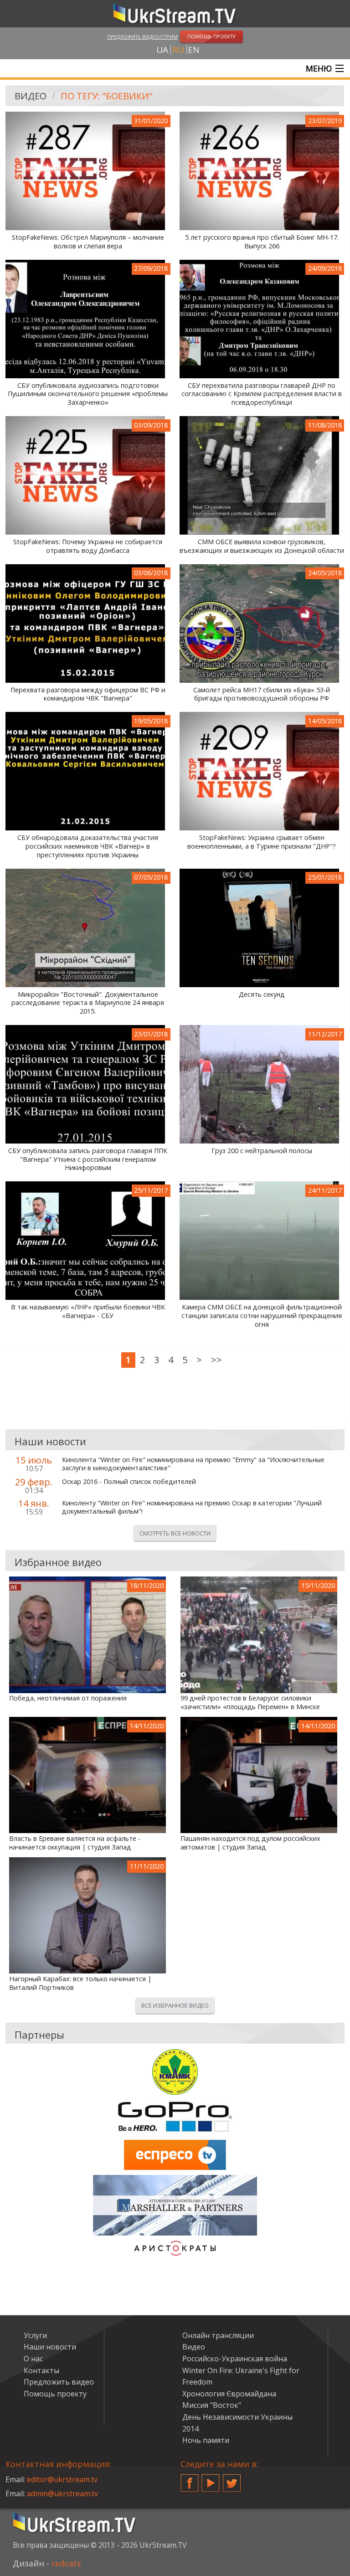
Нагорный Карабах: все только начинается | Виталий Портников (80, 1983)
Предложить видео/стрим (142, 37)
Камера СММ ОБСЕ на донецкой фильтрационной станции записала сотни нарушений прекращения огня (262, 1316)
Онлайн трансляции (218, 2335)
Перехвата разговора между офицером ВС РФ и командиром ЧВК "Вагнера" (88, 694)
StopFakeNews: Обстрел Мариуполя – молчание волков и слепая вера (88, 242)
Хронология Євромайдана (229, 2394)
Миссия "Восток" (212, 2405)
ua (162, 50)
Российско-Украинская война (235, 2359)
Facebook (190, 2479)
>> (216, 1360)
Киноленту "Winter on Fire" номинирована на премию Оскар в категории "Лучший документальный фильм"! (192, 1507)
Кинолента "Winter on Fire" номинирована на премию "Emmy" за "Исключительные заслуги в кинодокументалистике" (193, 1464)
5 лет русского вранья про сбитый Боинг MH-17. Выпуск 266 (262, 242)
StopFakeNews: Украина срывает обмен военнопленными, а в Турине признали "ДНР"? (262, 842)
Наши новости (50, 2347)
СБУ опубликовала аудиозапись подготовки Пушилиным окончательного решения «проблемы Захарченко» (88, 394)
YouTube (211, 2479)
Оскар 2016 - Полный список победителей (129, 1482)
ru (178, 50)
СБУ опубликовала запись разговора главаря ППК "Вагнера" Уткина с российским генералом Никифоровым (88, 1159)
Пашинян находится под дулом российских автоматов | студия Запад (250, 1843)
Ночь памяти (206, 2440)
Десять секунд (262, 994)
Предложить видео (59, 2382)
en (193, 50)
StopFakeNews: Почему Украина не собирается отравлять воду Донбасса (88, 546)
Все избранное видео (175, 2005)
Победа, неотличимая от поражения (68, 1698)
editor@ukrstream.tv (62, 2479)
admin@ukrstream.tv (62, 2494)
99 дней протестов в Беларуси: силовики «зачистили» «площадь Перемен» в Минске (250, 1703)
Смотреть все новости (175, 1533)
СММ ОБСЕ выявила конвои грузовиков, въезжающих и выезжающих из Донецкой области (262, 546)
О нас (33, 2359)
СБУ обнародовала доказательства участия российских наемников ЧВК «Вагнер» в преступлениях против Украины (88, 846)
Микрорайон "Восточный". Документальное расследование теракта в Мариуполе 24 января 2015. (88, 1003)
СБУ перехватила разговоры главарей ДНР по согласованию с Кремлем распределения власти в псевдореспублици (262, 394)
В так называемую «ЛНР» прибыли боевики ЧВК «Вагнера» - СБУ (88, 1311)
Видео (31, 96)
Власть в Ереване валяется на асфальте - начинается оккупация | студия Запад (75, 1843)
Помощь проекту (55, 2394)
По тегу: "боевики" (107, 96)
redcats (66, 2563)
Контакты (41, 2370)
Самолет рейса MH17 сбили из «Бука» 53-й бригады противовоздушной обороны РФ (262, 694)
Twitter (232, 2479)
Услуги (35, 2335)
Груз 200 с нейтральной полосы (262, 1151)
